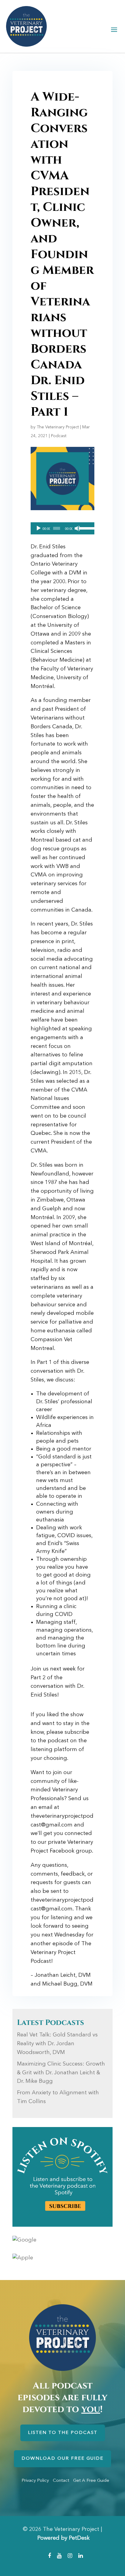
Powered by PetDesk (63, 2538)
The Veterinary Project (58, 427)
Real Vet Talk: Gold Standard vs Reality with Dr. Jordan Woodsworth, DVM (57, 2044)
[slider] (85, 528)
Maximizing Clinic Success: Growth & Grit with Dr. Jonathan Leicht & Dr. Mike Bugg (61, 2073)
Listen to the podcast (63, 2433)
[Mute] (77, 528)
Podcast (59, 436)
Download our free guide (62, 2459)
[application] (62, 528)
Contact (61, 2481)
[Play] (39, 528)
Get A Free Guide (91, 2481)
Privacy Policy (35, 2481)
